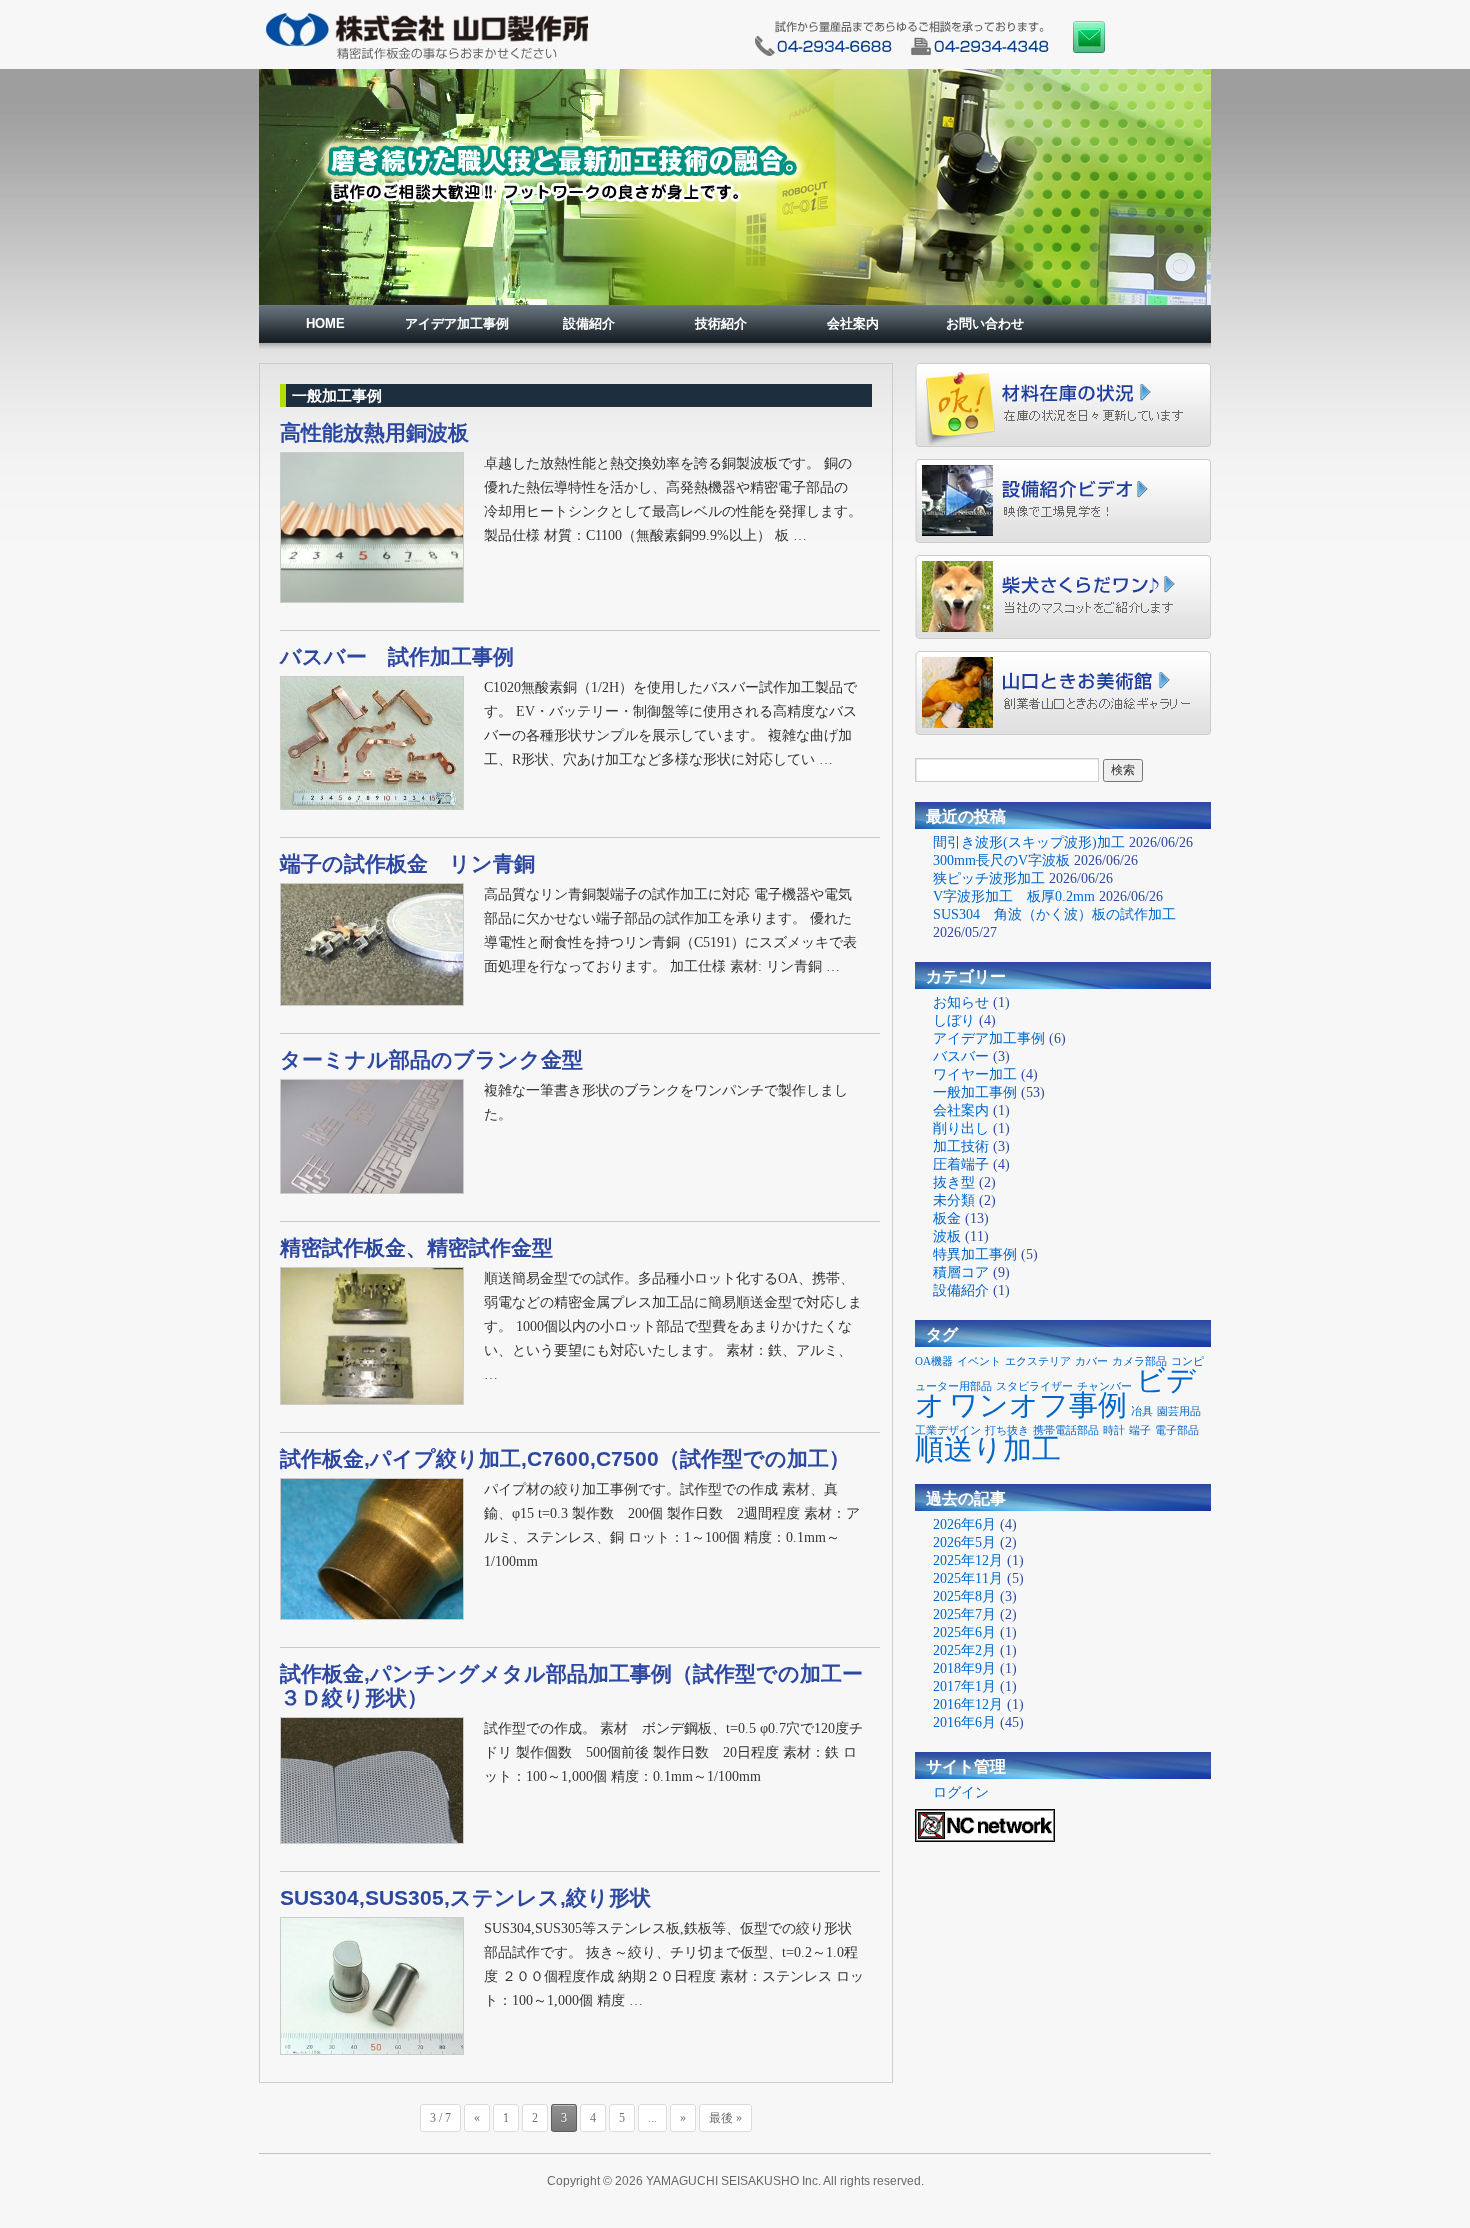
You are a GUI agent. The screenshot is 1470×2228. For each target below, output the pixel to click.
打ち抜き (1007, 1430)
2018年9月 (964, 1668)
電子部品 (1177, 1430)
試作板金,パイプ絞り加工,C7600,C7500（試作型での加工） (565, 1458)
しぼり (954, 1020)
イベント (979, 1361)
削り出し (961, 1128)
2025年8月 (964, 1596)
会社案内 (853, 323)
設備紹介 (589, 323)
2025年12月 (968, 1560)
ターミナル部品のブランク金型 (431, 1059)
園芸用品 (1179, 1411)
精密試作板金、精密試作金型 (416, 1247)
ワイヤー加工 (975, 1074)
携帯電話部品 (1066, 1430)
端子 (1140, 1430)
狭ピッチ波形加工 (989, 878)
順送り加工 (988, 1449)
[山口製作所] (427, 56)
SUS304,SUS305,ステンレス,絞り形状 (465, 1897)
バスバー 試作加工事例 (397, 656)
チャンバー (1104, 1386)
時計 (1114, 1430)
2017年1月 (964, 1686)
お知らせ (961, 1002)
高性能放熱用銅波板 (374, 432)
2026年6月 (964, 1524)
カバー (1091, 1361)
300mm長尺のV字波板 (1001, 860)
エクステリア (1038, 1361)
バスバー (961, 1056)
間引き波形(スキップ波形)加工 (1029, 842)
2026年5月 (964, 1542)
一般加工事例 (975, 1092)
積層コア (961, 1272)
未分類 (954, 1200)
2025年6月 (964, 1632)
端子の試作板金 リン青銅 (407, 863)
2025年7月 (964, 1614)
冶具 (1142, 1411)
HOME (325, 323)
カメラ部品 (1139, 1361)
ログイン (961, 1792)
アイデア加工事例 (457, 323)
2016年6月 (964, 1722)
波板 (947, 1236)
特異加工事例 (975, 1254)
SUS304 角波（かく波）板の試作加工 (1054, 914)
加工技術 (961, 1146)
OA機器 (934, 1361)
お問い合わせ (985, 323)
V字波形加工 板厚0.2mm (1014, 896)
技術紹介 (721, 323)
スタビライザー (1034, 1386)
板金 (947, 1218)
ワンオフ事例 (1038, 1405)
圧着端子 (961, 1164)
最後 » (725, 2118)
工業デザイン (948, 1430)
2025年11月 (968, 1578)
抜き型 (954, 1182)
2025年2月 (964, 1650)
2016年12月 (968, 1704)
